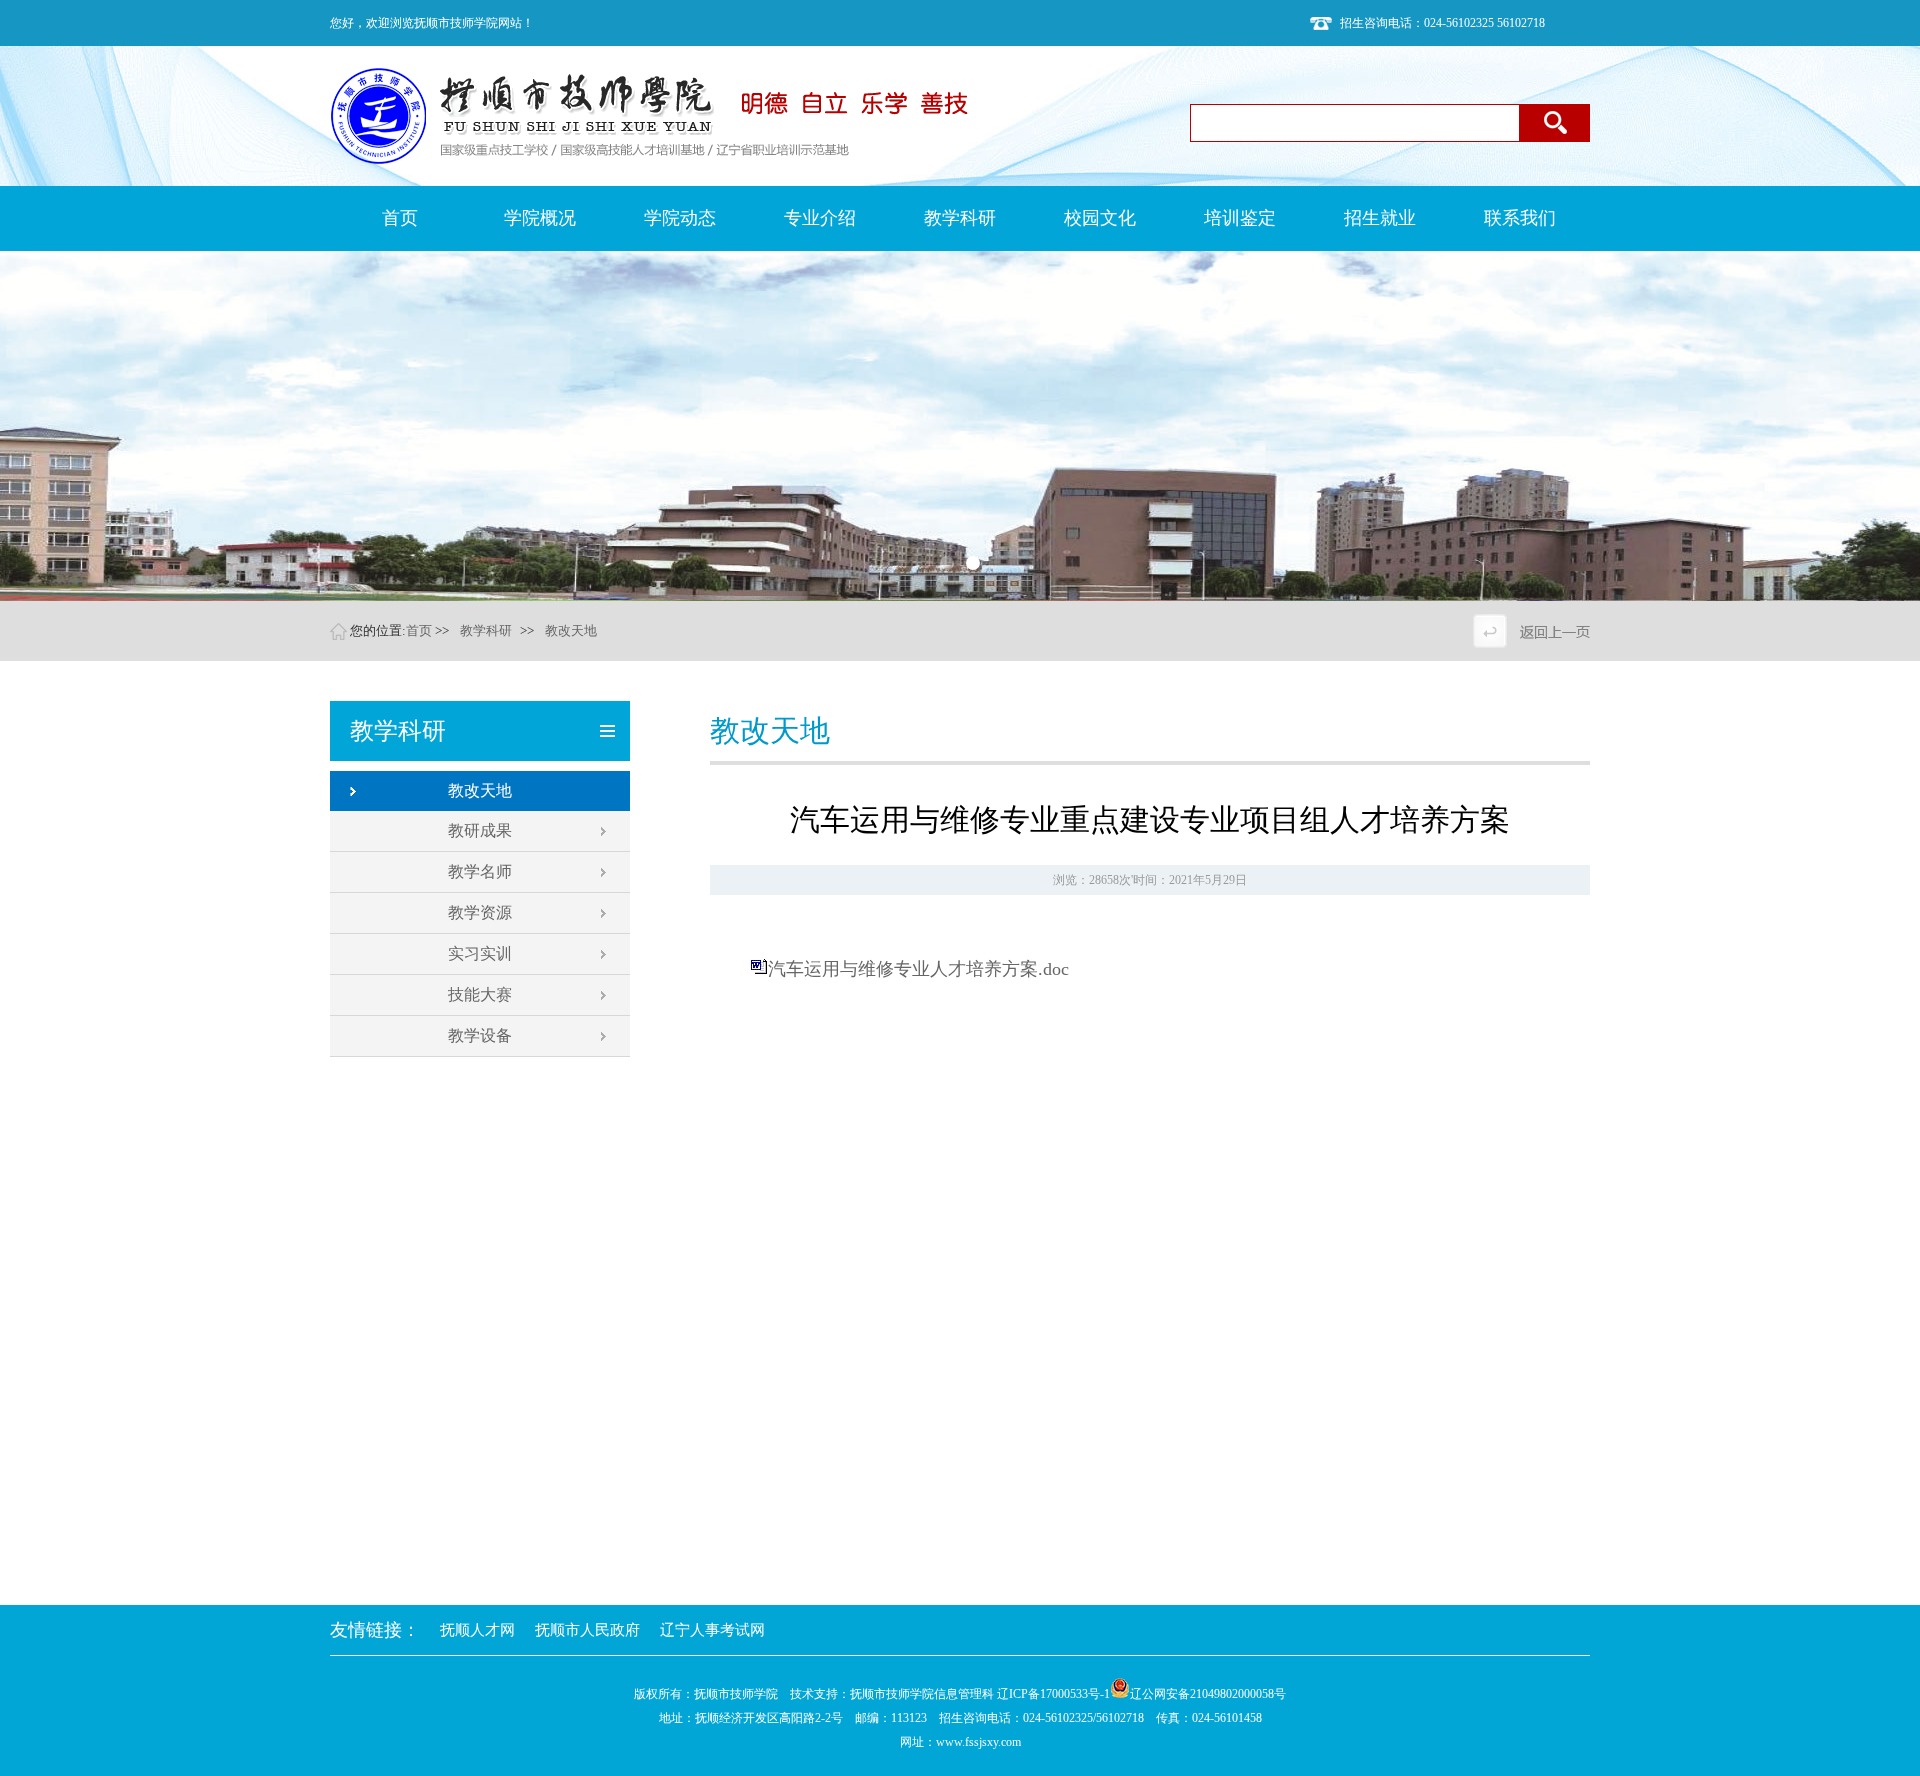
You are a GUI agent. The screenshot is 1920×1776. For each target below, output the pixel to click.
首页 (419, 630)
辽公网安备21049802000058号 (1208, 1694)
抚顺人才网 (477, 1630)
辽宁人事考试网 (712, 1630)
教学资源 (480, 912)
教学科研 (486, 630)
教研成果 (480, 830)
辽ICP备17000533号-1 (1053, 1694)
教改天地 (571, 630)
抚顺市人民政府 (587, 1630)
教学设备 (480, 1035)
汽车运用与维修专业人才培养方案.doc (918, 969)
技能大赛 (480, 994)
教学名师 (480, 871)
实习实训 (480, 953)
